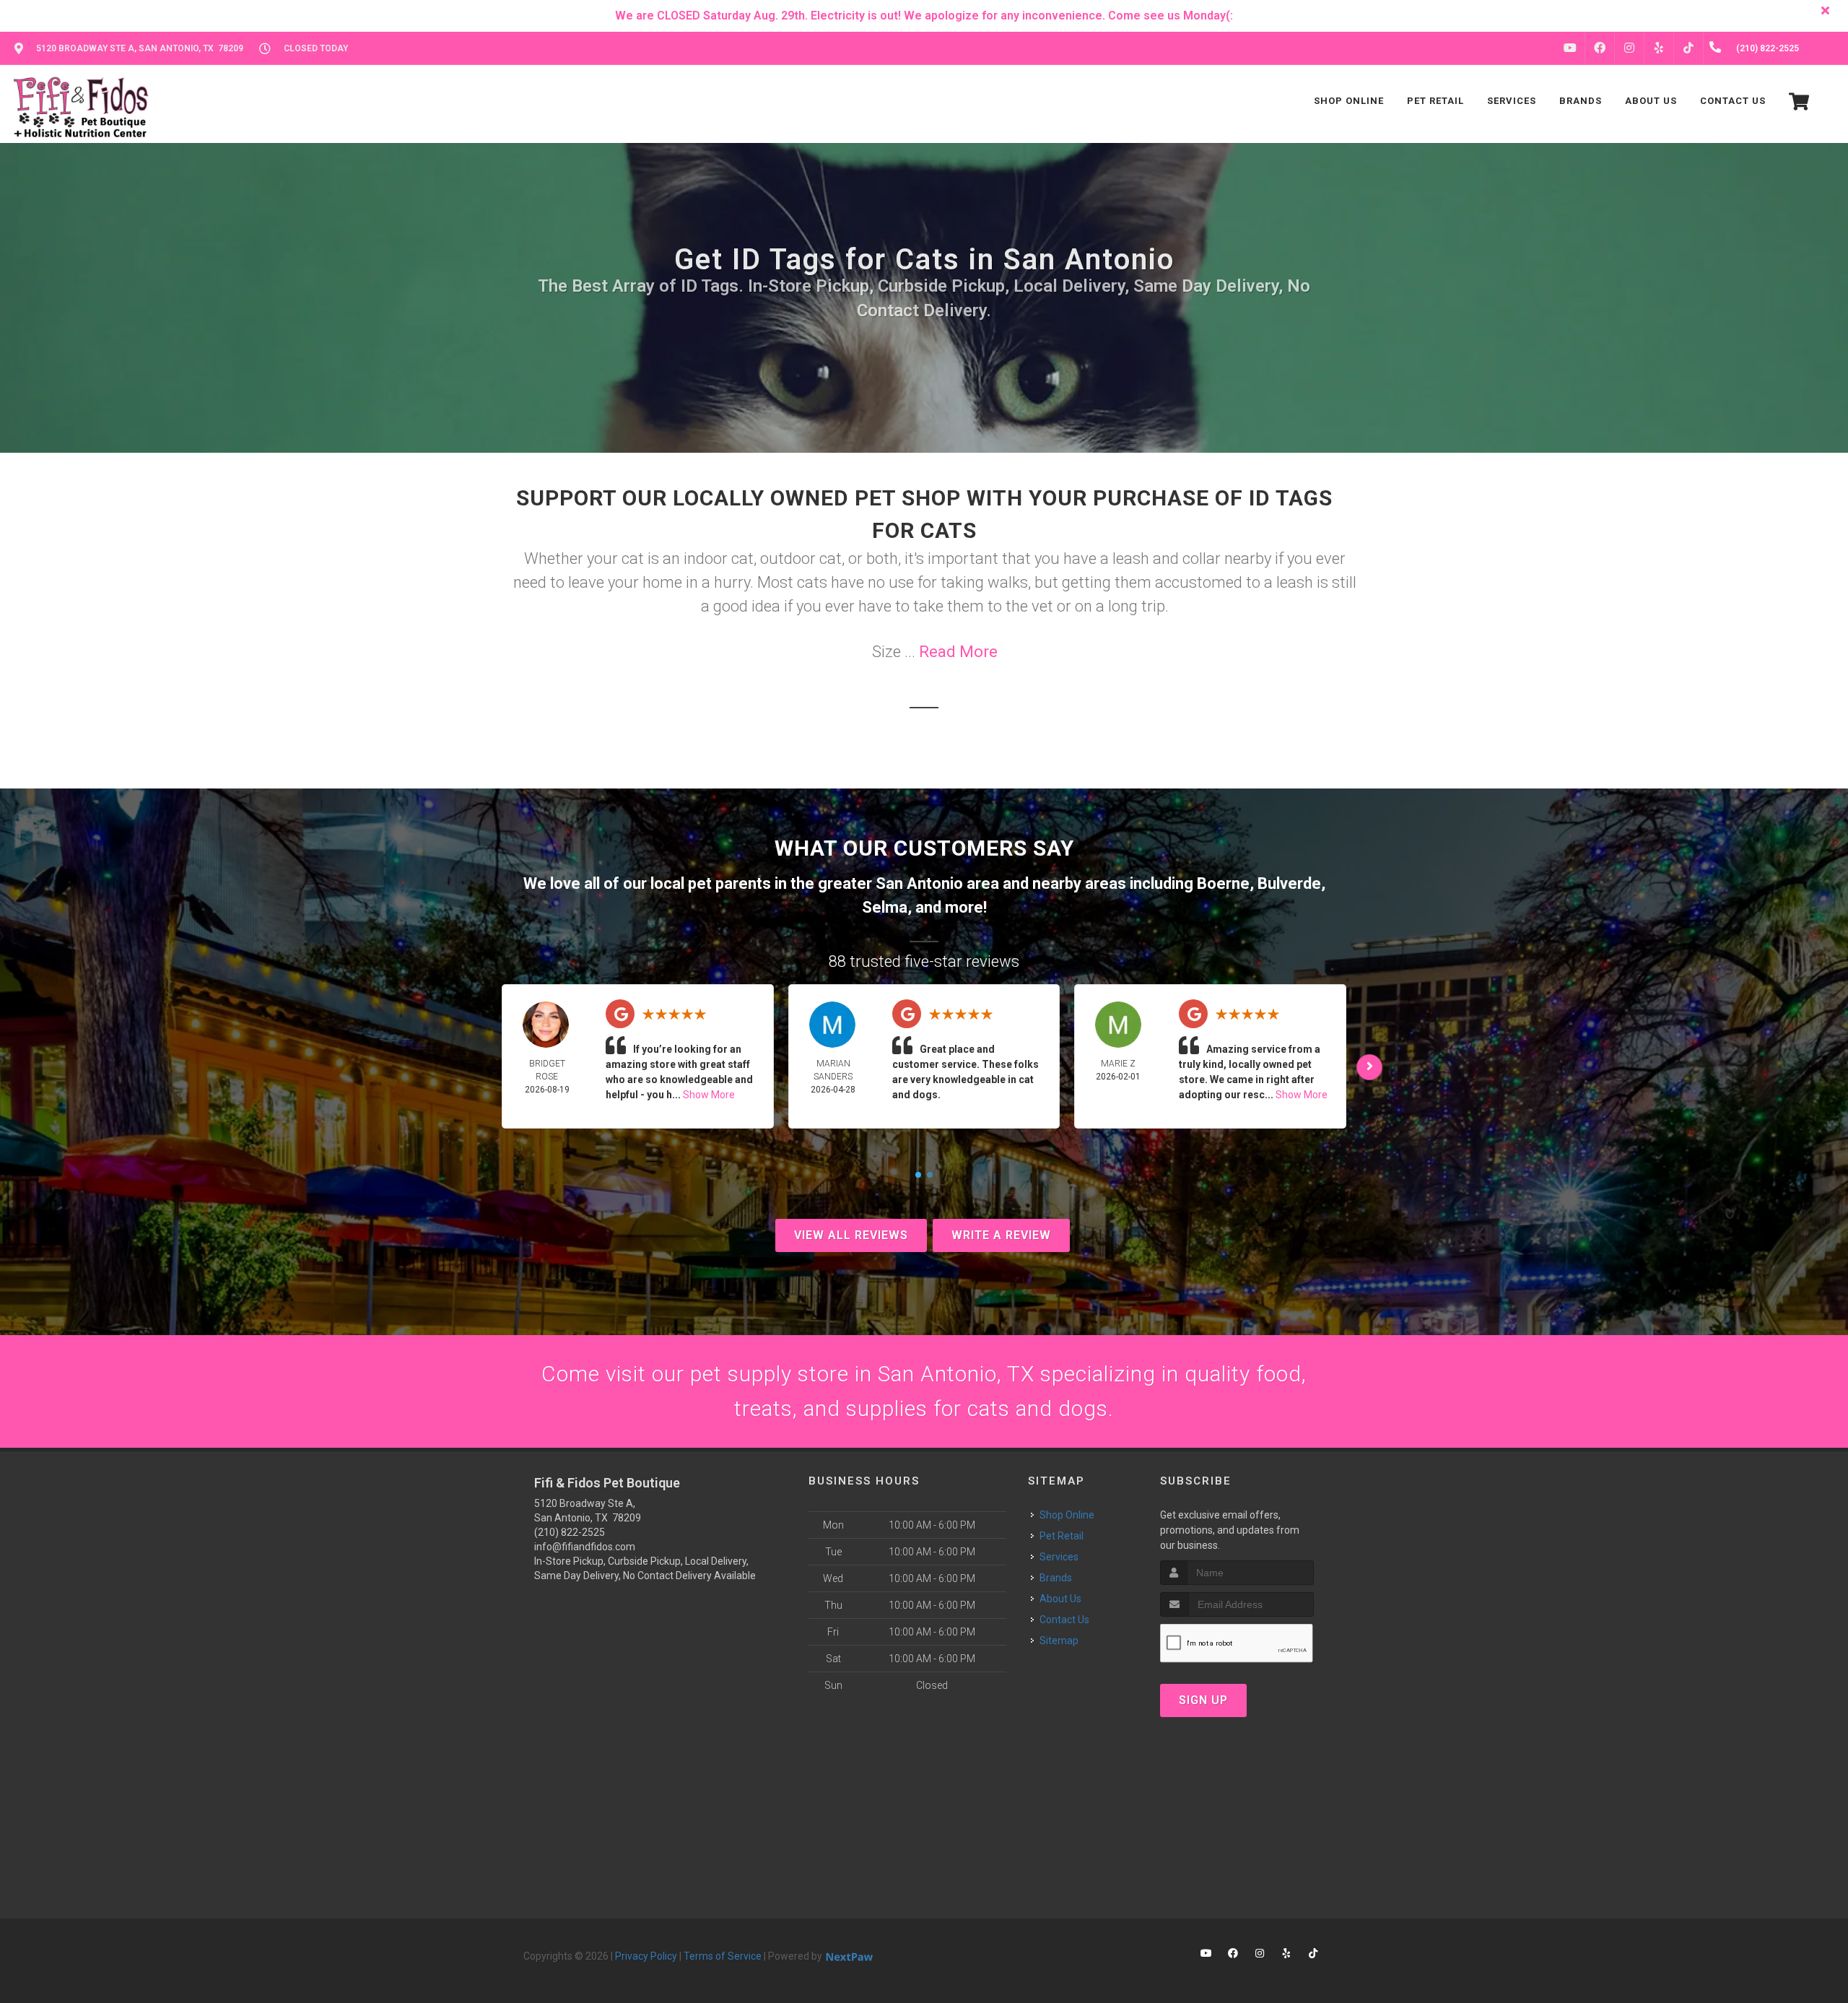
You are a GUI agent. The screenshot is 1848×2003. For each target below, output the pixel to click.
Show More (709, 1095)
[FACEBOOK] (1600, 48)
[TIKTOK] (1688, 48)
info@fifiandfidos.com (585, 1547)
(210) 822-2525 (570, 1532)
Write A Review (1001, 1235)
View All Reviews (851, 1235)
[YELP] (1659, 48)
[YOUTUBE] (1570, 48)
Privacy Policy (646, 1956)
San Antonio (919, 883)
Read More (958, 652)
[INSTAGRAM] (1629, 48)
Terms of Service (723, 1956)
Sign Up (1203, 1700)
